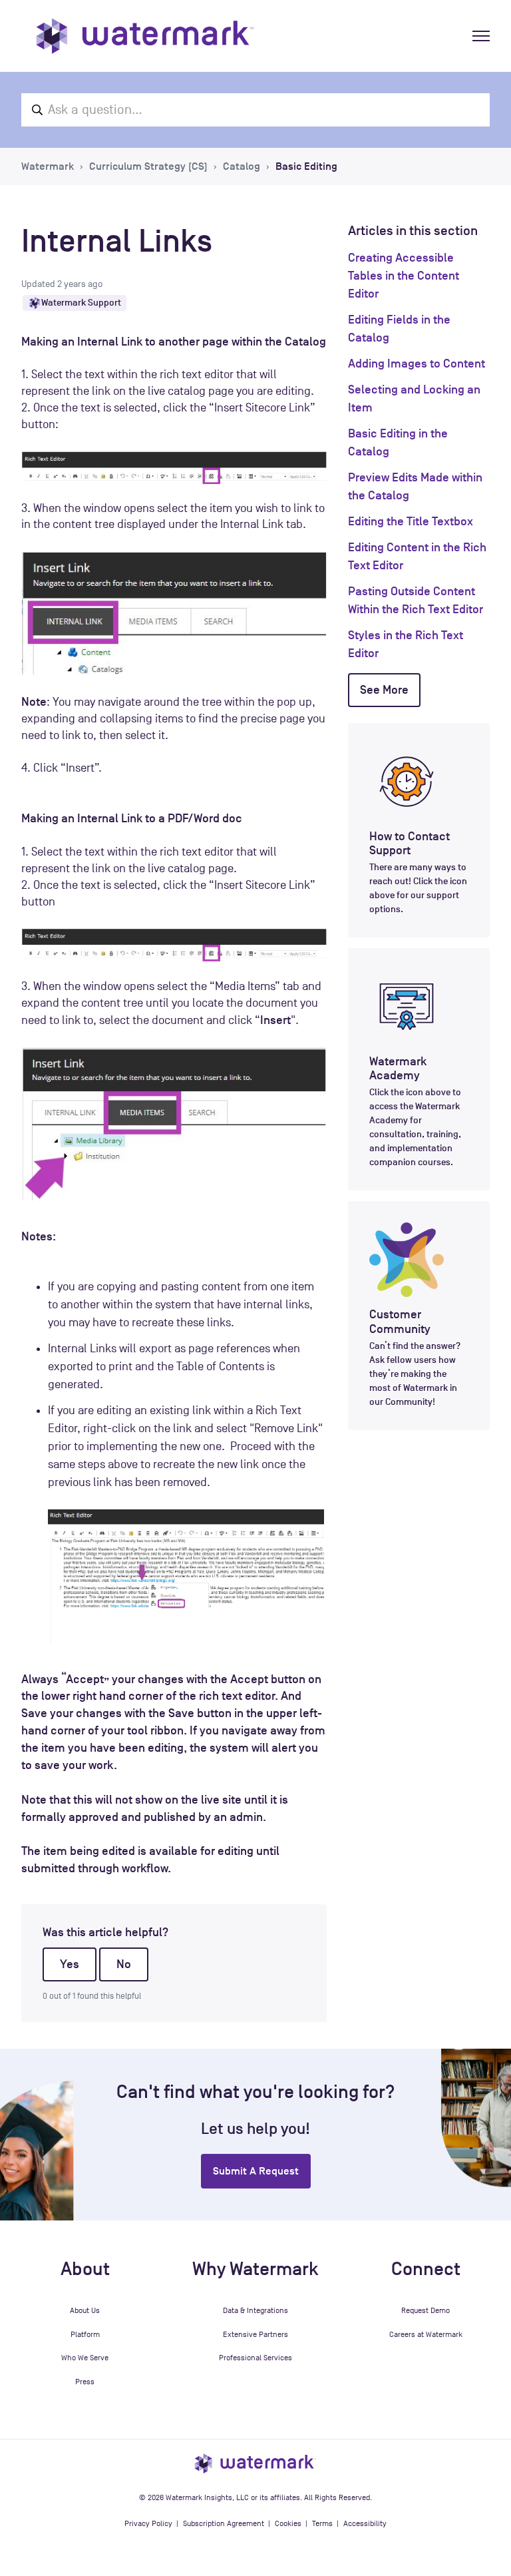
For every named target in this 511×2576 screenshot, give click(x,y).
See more (384, 690)
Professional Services (255, 2358)
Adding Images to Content (417, 364)
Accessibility (365, 2523)
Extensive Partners (255, 2334)
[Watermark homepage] (145, 36)
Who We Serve (85, 2358)
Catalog (242, 166)
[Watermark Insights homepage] (255, 2463)
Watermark (48, 166)
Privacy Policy (148, 2523)
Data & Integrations (255, 2310)
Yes (70, 1964)
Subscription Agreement (224, 2523)
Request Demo (426, 2310)
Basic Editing (306, 166)
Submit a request (256, 2171)
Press (85, 2382)
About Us (85, 2310)
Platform (85, 2334)
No (124, 1964)
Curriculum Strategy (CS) (148, 166)
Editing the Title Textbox (411, 521)
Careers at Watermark (426, 2334)
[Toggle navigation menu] (481, 36)
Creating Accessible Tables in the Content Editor (404, 276)
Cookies (288, 2523)
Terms (322, 2523)
